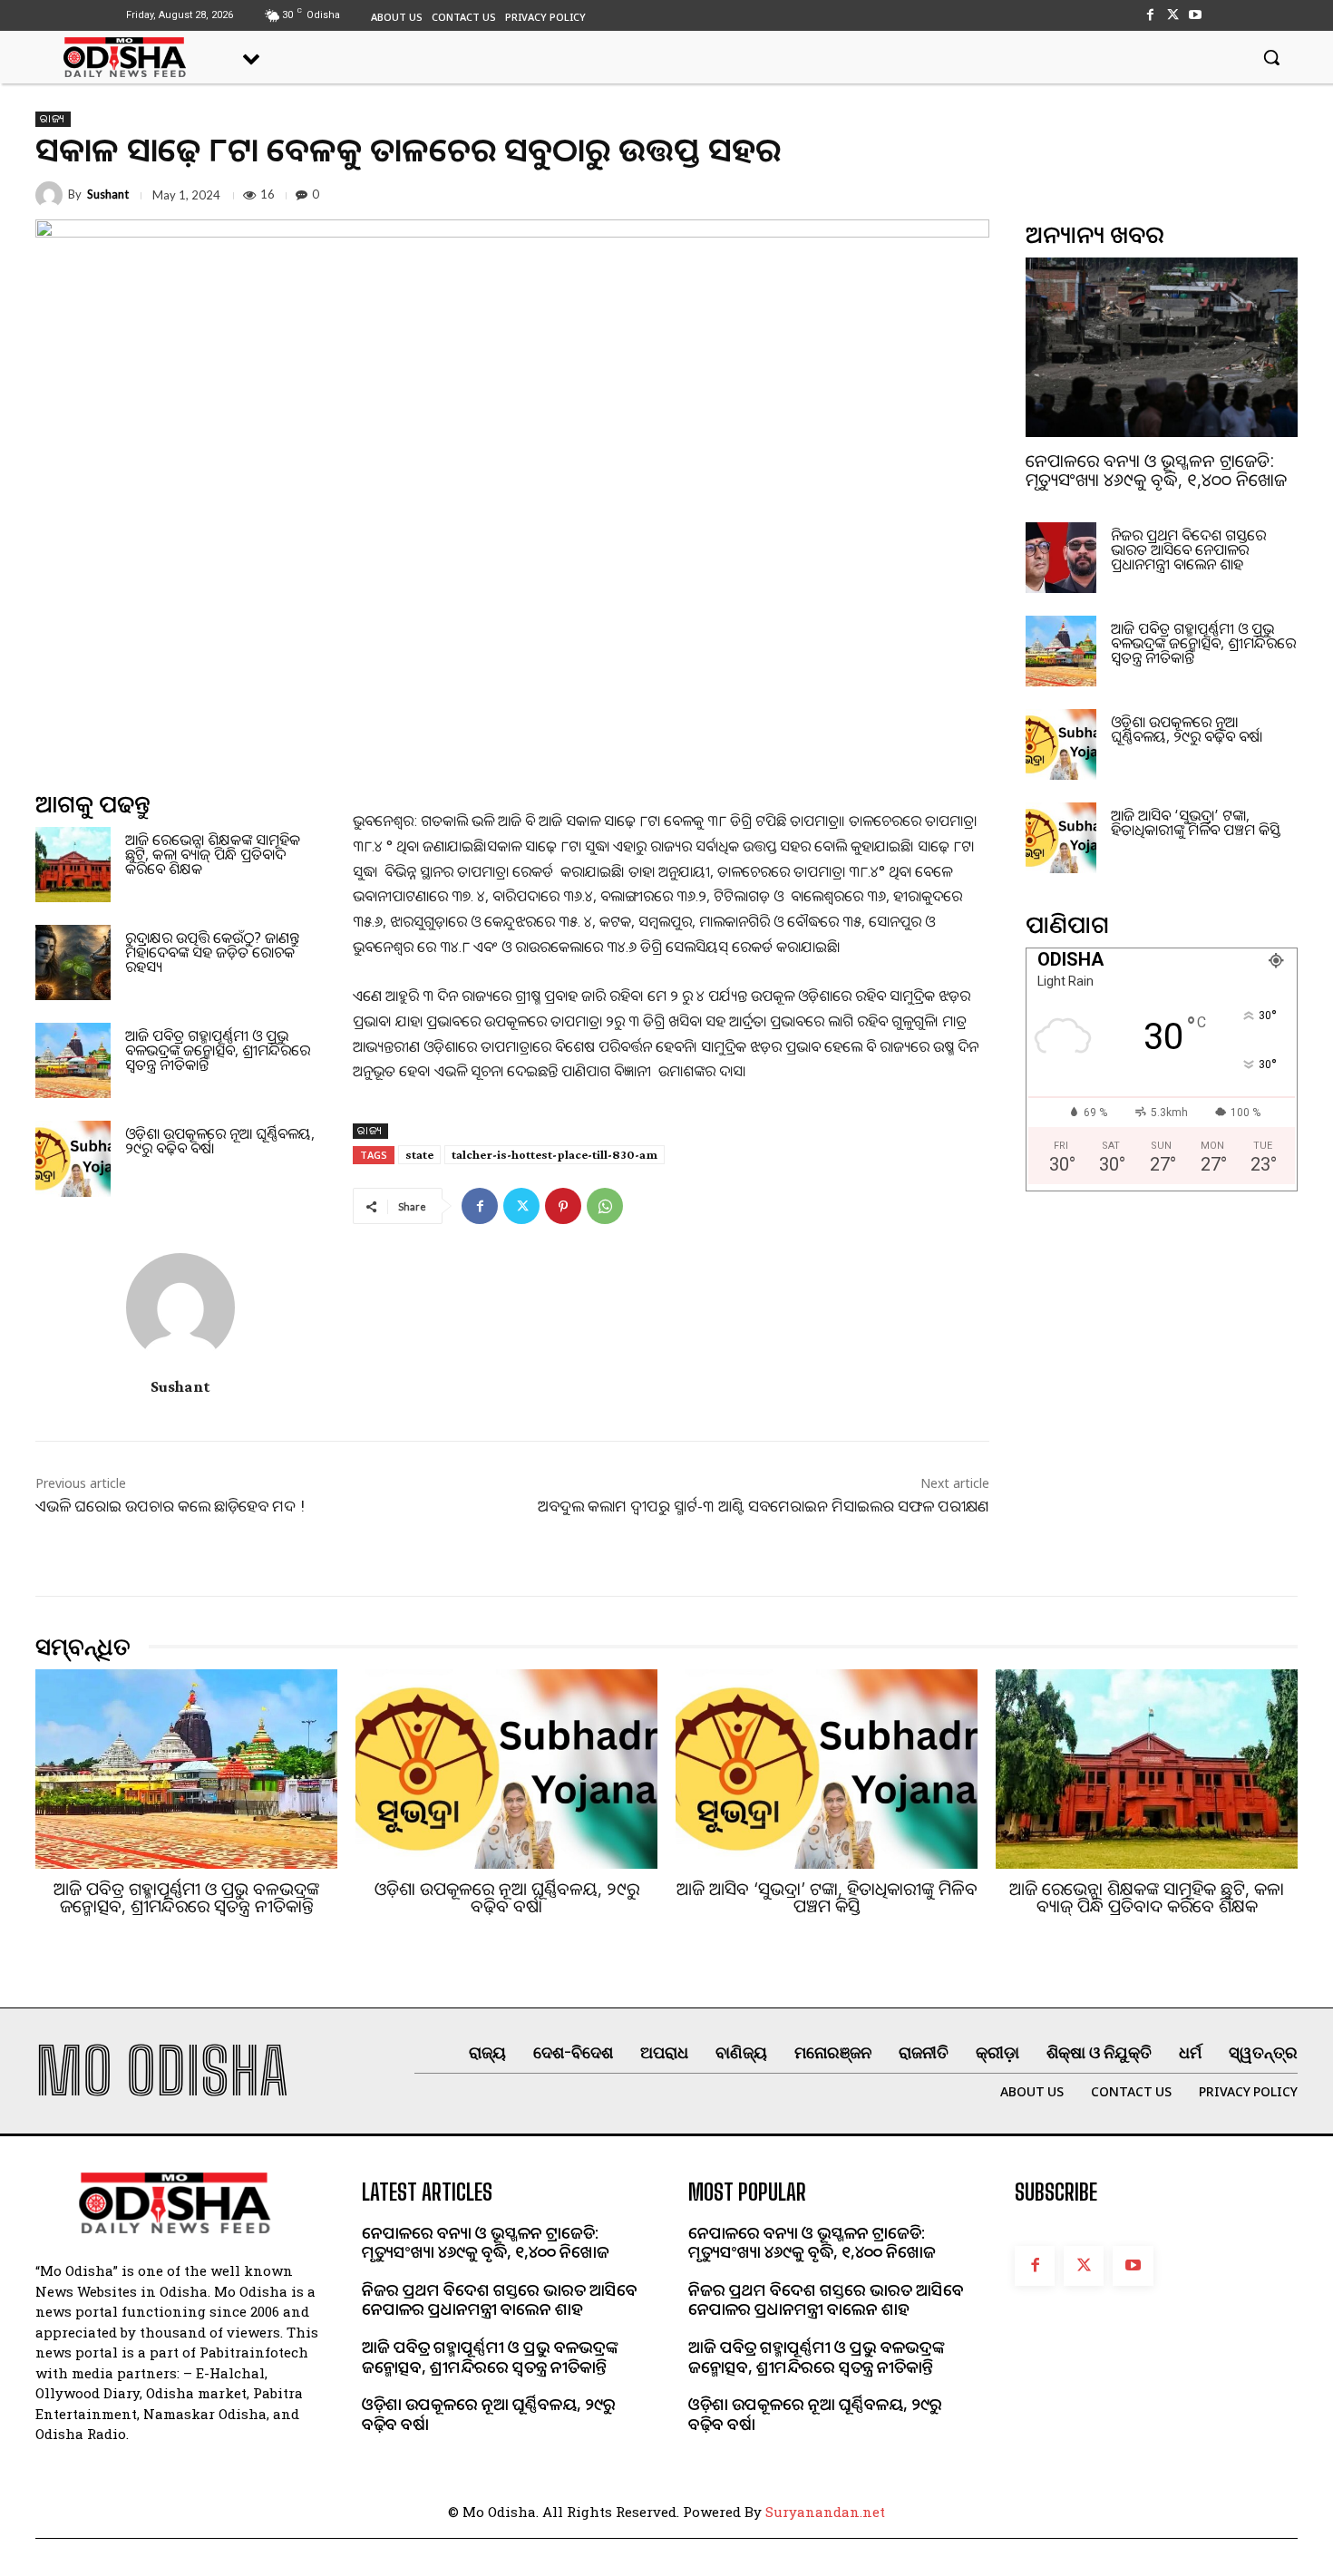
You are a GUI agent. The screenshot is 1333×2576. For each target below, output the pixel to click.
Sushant (108, 194)
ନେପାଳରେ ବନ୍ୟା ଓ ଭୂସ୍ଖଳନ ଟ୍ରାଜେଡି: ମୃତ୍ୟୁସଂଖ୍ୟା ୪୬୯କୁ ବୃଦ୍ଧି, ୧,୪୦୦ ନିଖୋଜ (1156, 470)
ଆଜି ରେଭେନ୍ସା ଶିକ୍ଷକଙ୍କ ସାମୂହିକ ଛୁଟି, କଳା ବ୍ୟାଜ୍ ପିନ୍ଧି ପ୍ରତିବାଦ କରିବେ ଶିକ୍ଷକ (213, 854)
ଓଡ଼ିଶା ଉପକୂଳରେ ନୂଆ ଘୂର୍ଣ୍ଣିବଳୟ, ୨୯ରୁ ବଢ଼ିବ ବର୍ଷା (220, 1141)
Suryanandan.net (825, 2512)
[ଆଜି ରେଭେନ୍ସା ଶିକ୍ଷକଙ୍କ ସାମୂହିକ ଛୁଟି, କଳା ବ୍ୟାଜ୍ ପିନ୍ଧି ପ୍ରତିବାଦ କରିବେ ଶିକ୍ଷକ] (73, 865)
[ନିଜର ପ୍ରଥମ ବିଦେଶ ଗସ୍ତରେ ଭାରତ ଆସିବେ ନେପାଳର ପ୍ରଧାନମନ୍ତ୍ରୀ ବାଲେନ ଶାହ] (1061, 558)
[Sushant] (52, 195)
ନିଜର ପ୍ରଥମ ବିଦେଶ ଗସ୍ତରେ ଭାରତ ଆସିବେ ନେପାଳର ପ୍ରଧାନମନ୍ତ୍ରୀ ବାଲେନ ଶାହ (1188, 549)
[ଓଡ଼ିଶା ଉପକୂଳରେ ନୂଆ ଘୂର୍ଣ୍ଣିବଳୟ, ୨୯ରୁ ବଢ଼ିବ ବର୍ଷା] (73, 1158)
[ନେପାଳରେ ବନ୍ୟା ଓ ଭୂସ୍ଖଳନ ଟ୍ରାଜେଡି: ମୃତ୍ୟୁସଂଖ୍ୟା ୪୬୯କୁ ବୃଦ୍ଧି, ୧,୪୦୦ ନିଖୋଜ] (1162, 347)
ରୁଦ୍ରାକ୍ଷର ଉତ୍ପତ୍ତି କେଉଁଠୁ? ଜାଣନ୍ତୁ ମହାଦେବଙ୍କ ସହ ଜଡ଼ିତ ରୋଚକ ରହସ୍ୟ (212, 952)
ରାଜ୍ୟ (53, 119)
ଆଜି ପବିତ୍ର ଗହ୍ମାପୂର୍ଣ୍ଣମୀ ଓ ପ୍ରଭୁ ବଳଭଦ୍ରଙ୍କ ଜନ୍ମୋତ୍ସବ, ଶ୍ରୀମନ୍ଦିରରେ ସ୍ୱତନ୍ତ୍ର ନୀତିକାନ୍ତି (218, 1050)
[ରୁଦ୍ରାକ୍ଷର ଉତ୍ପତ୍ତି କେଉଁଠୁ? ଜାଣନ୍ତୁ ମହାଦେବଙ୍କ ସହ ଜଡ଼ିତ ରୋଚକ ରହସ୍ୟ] (73, 962)
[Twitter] (1173, 15)
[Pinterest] (563, 1206)
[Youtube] (1196, 15)
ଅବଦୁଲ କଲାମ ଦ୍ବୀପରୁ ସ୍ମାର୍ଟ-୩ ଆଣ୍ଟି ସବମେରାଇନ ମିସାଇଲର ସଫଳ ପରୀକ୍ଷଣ (764, 1506)
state (419, 1154)
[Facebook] (1149, 15)
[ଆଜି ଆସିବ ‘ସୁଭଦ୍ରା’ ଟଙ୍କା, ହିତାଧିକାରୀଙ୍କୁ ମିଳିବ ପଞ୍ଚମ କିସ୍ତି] (1061, 838)
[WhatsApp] (605, 1206)
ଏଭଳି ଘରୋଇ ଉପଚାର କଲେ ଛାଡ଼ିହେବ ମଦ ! (170, 1506)
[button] (1271, 57)
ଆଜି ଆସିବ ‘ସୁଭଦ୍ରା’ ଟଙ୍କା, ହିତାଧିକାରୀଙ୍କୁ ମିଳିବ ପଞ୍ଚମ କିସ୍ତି (1196, 822)
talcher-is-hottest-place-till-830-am (555, 1154)
